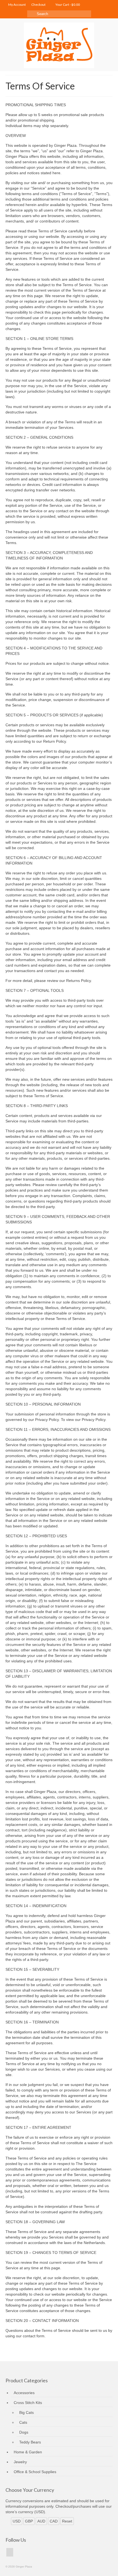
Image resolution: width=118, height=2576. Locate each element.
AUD (41, 2521)
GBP (29, 2521)
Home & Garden (28, 2452)
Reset (67, 2521)
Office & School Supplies (35, 2472)
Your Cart (67, 5)
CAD (54, 2521)
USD (17, 2521)
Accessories (24, 2393)
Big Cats (26, 2412)
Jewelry (20, 2462)
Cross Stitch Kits (28, 2403)
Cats (23, 2422)
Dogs (24, 2432)
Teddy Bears (30, 2442)
